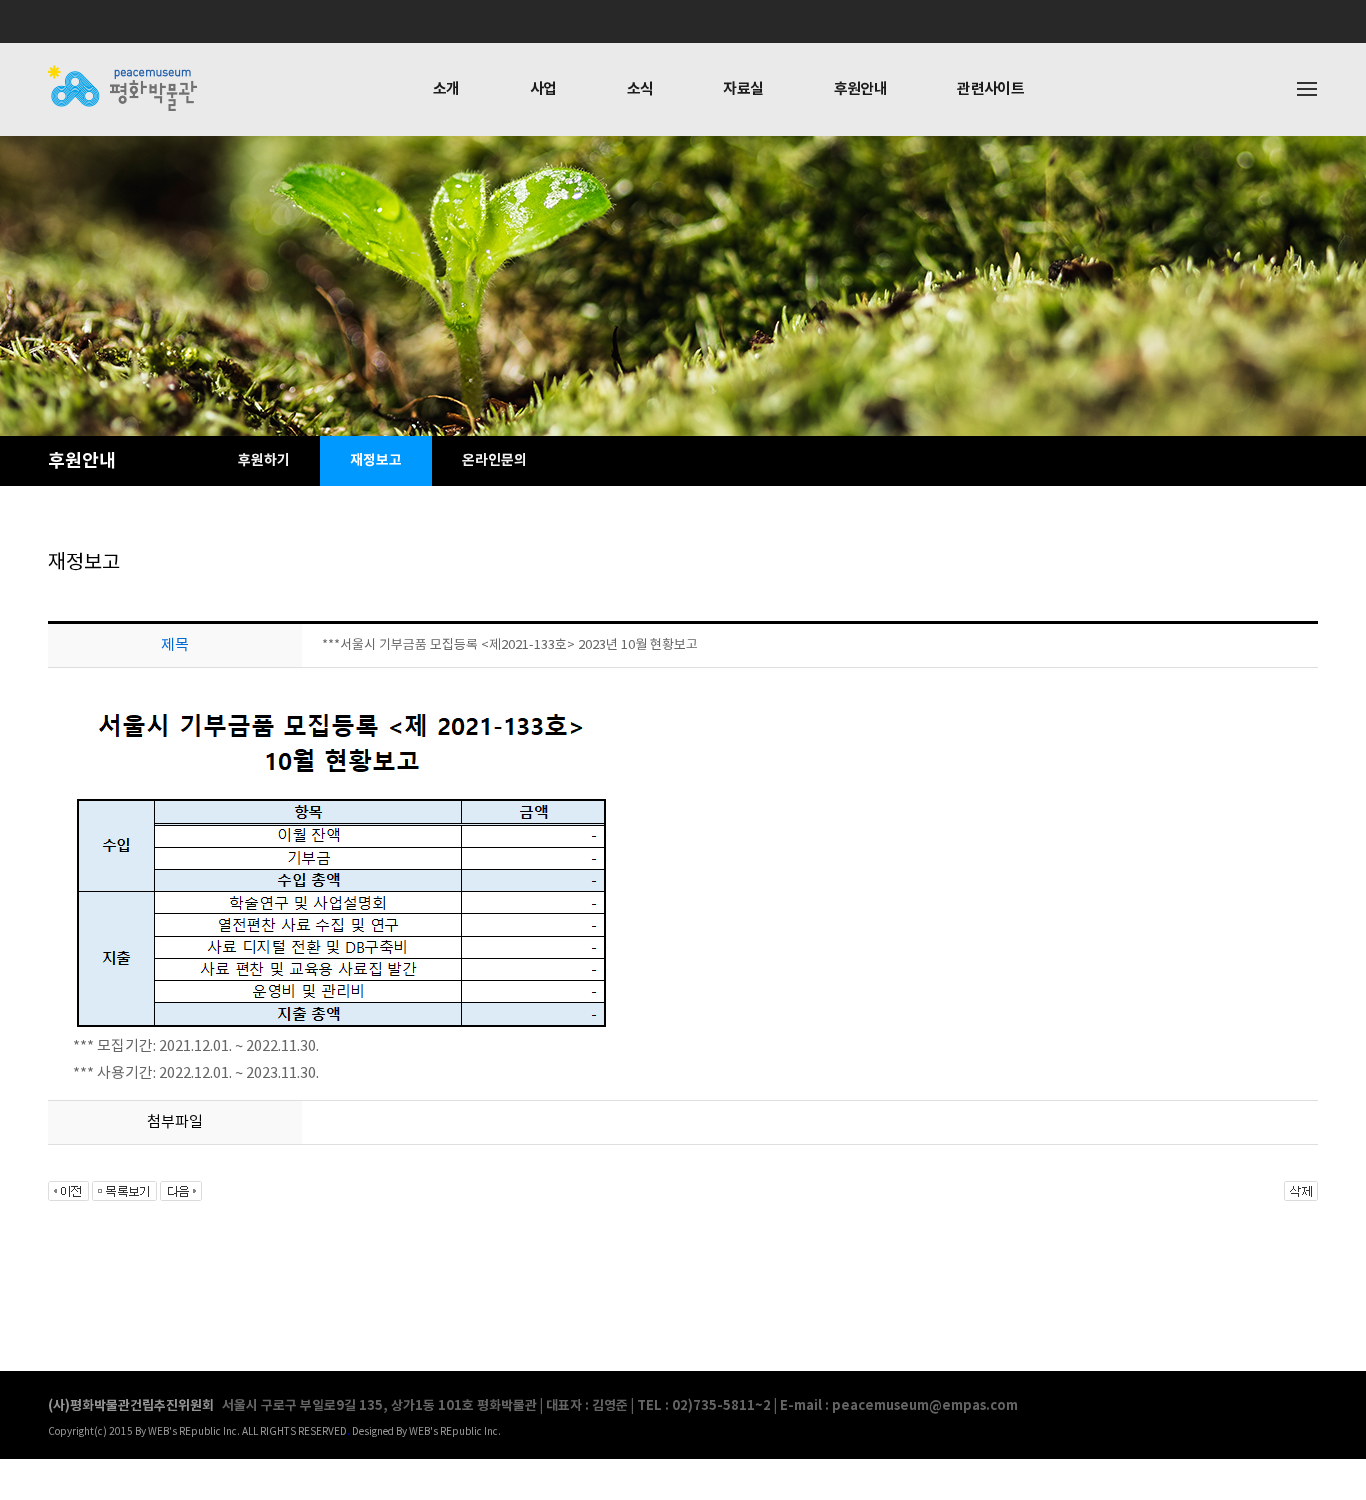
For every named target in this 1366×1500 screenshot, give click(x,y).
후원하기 (264, 460)
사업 (543, 89)
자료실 (743, 89)
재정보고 (376, 460)
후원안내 (861, 89)
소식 (640, 89)
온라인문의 (494, 460)
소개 (446, 89)
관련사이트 (990, 89)
